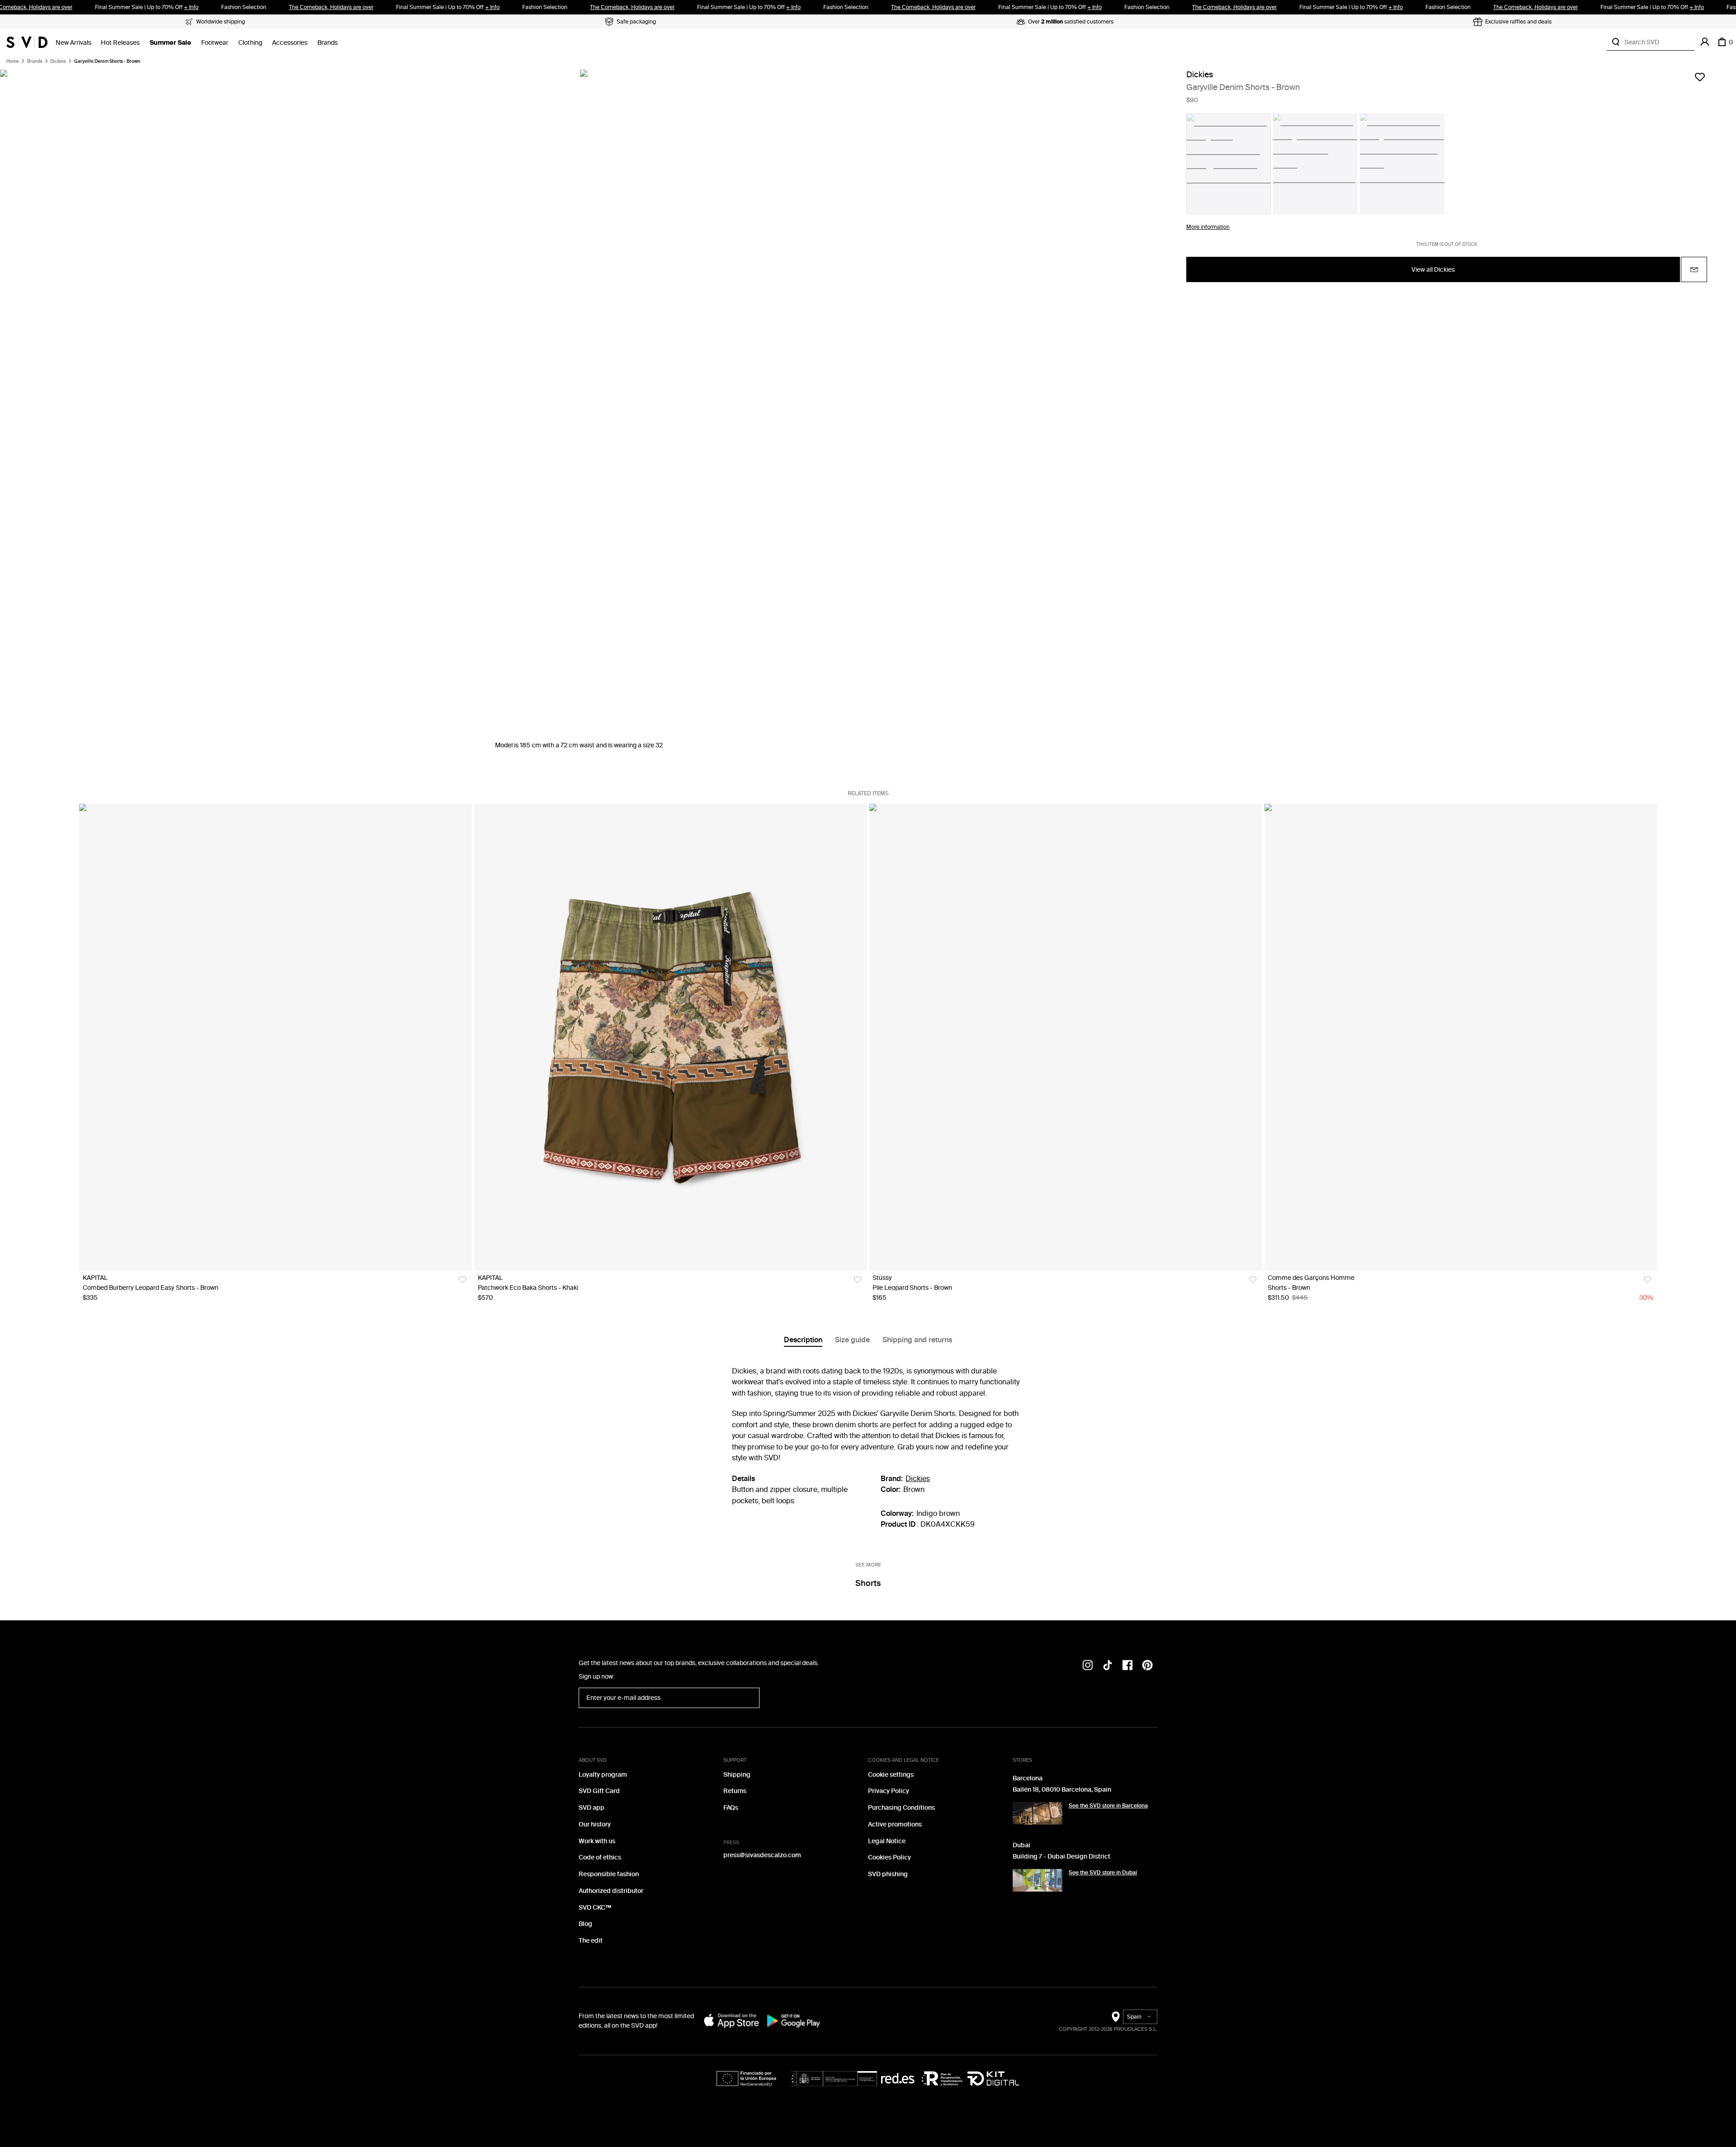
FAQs (731, 1808)
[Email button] (1694, 270)
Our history (595, 1824)
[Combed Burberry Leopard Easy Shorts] (276, 1037)
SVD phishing (888, 1874)
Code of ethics (600, 1857)
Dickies (58, 61)
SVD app (592, 1808)
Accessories (290, 43)
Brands (328, 43)
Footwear (215, 43)
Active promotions (895, 1824)
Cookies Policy (889, 1857)
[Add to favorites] (1700, 77)
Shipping (737, 1775)
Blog (585, 1924)
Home (13, 61)
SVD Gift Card (599, 1791)
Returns (735, 1791)
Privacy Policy (889, 1791)
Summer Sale (170, 43)
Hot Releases (120, 43)
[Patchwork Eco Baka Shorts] (671, 1037)
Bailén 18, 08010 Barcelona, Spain (1062, 1790)
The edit (591, 1941)
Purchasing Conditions (901, 1808)
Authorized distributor (611, 1891)
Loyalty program (603, 1775)
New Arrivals (73, 43)
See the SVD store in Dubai (1103, 1873)
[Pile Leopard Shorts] (1065, 1037)
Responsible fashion (609, 1874)
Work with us (597, 1841)
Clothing (250, 43)
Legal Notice (887, 1841)
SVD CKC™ (595, 1908)
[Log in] (1705, 42)
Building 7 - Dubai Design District (1061, 1857)
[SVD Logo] (27, 42)
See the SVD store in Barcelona (1108, 1806)
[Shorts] (1460, 1037)
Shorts (868, 1583)
